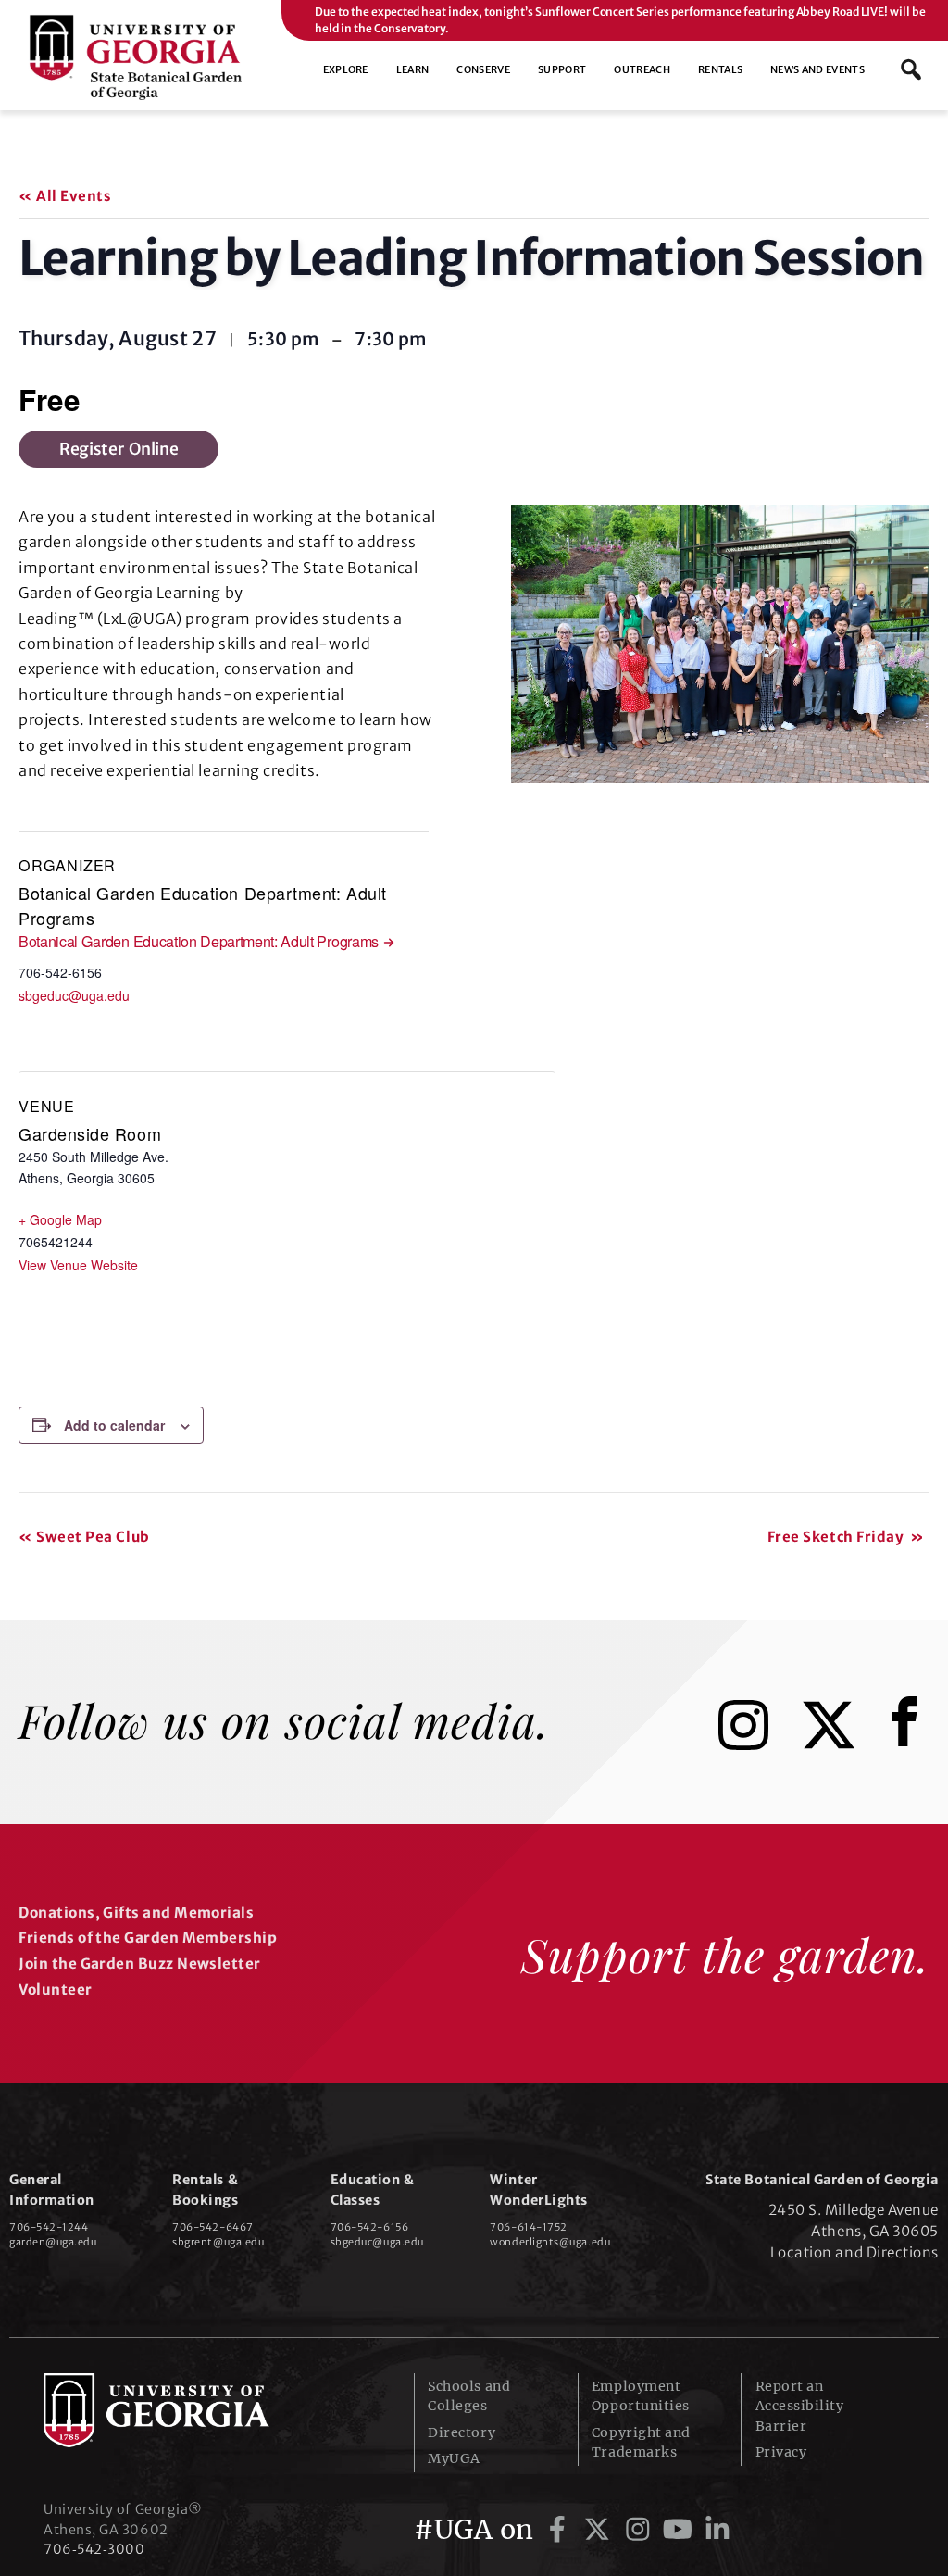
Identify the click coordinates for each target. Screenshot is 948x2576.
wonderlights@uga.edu (550, 2242)
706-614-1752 (528, 2227)
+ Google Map (60, 1219)
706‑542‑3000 (94, 2549)
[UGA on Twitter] (600, 2530)
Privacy (781, 2452)
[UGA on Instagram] (641, 2530)
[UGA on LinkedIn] (717, 2530)
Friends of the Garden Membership (148, 1938)
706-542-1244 (49, 2227)
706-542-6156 (369, 2227)
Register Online (118, 449)
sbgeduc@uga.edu (74, 995)
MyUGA (454, 2458)
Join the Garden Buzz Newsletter (139, 1963)
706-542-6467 (212, 2227)
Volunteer (55, 1989)
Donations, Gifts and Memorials (136, 1913)
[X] (842, 1744)
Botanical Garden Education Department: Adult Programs (199, 941)
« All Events (65, 196)
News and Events (817, 69)
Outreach (642, 69)
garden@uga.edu (53, 2242)
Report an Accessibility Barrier (800, 2406)
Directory (462, 2432)
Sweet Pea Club (84, 1537)
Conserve (483, 69)
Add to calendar (114, 1425)
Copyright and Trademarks (641, 2442)
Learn (413, 69)
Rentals (720, 69)
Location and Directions (854, 2252)
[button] (911, 69)
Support (562, 69)
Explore (346, 69)
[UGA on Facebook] (561, 2530)
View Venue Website (78, 1265)
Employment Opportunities (641, 2396)
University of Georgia (182, 2410)
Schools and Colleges (469, 2396)
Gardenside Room (90, 1133)
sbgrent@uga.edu (218, 2242)
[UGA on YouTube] (681, 2530)
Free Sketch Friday (846, 1537)
